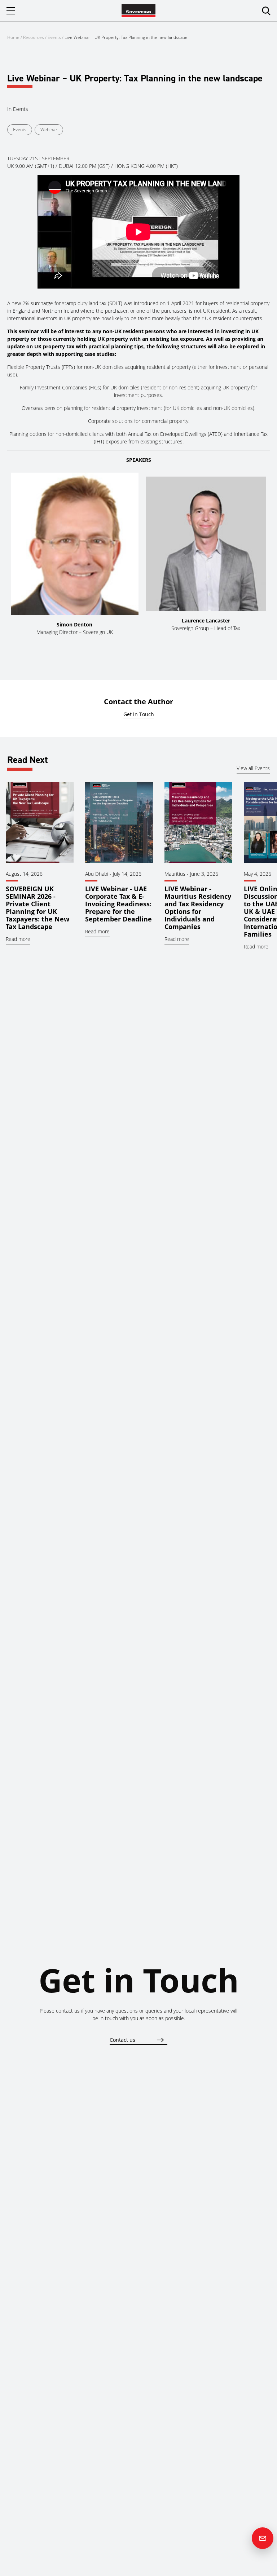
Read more (18, 939)
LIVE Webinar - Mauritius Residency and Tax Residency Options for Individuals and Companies (198, 908)
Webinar (49, 130)
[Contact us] (263, 2538)
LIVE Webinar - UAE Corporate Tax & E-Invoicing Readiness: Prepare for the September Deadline (118, 904)
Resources (34, 37)
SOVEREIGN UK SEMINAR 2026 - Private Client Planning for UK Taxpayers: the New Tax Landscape (38, 908)
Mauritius (175, 874)
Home (13, 37)
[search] (266, 11)
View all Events (253, 768)
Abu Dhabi (97, 874)
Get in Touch (139, 714)
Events (54, 37)
